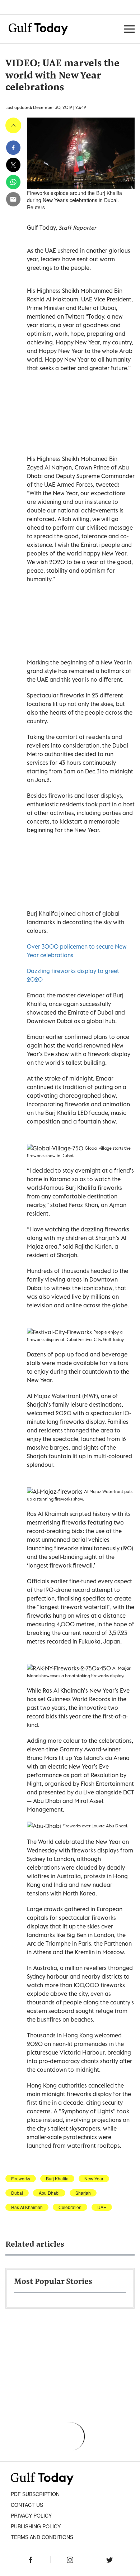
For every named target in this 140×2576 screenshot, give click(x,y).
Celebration (70, 2207)
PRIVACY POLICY (31, 2515)
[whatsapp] (13, 182)
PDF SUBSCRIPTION (35, 2494)
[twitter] (13, 165)
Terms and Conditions (42, 2537)
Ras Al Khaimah (27, 2207)
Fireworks (21, 2179)
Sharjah (83, 2193)
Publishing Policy (36, 2526)
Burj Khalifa (57, 2179)
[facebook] (13, 148)
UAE (102, 2207)
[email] (13, 199)
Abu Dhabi (49, 2193)
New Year (94, 2179)
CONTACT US (27, 2505)
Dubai (17, 2193)
